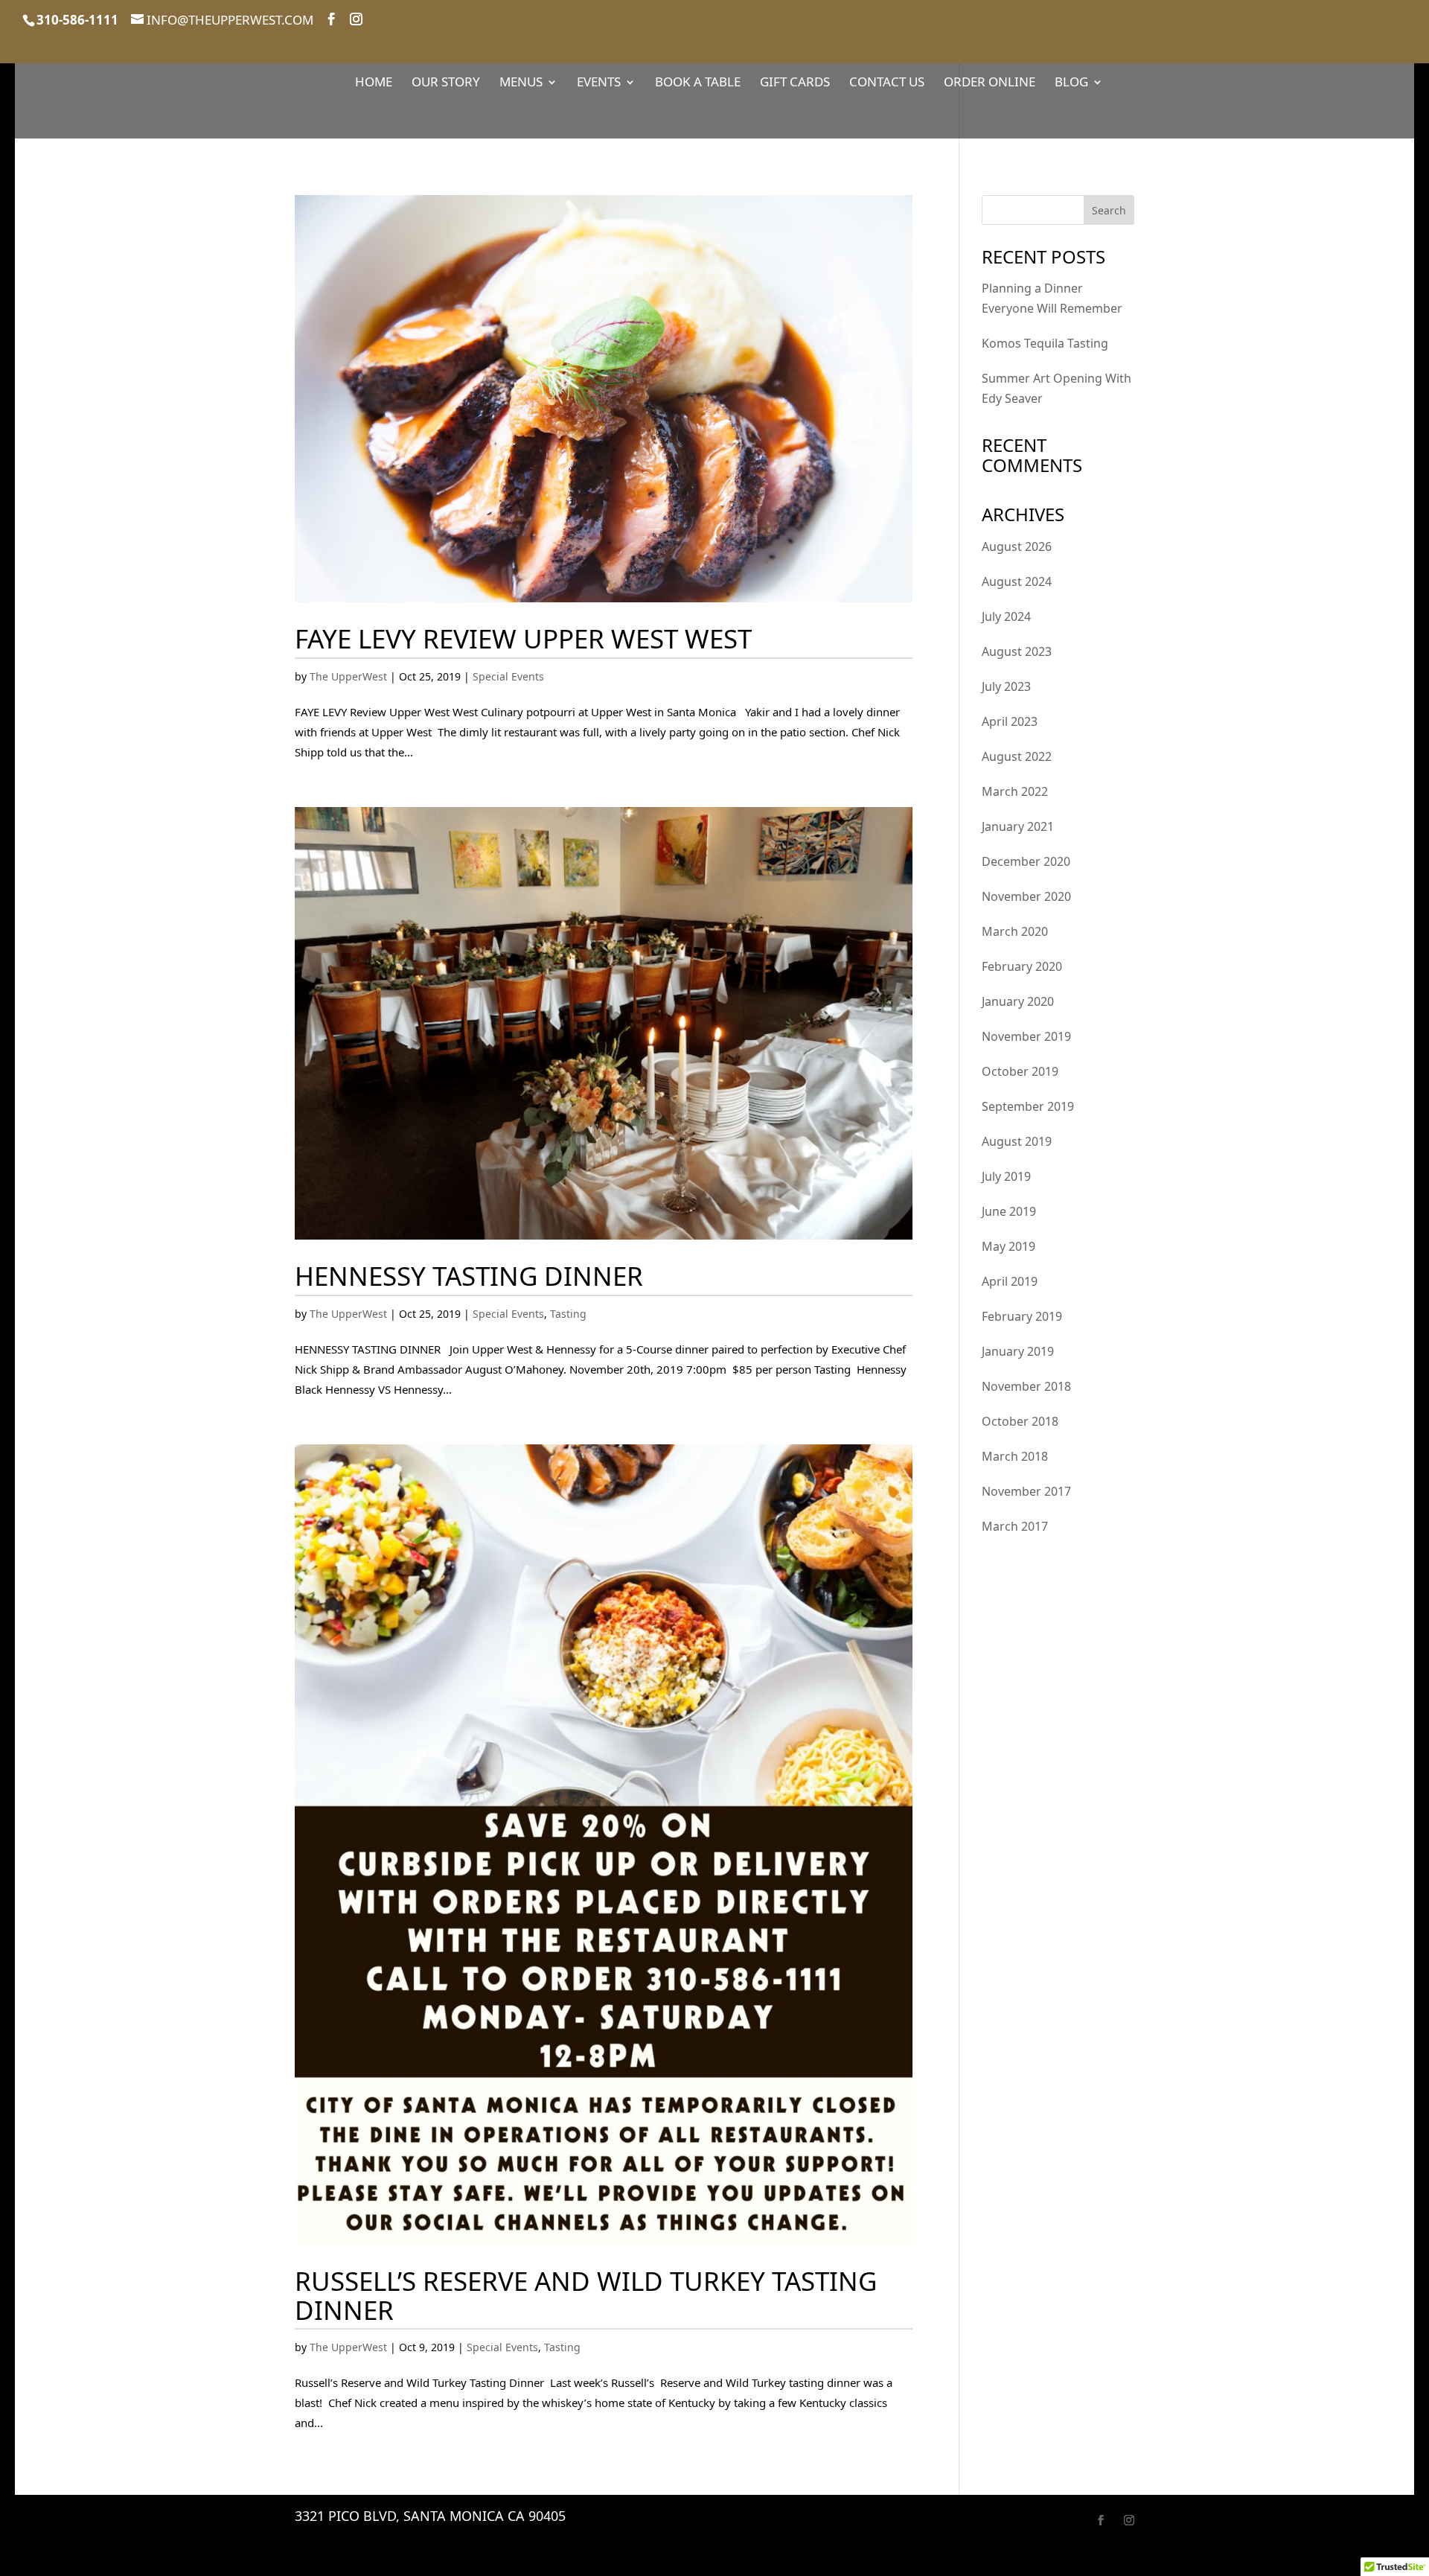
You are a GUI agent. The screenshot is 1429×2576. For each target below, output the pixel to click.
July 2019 (1006, 1176)
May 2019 (1008, 1246)
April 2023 (1010, 721)
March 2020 (1015, 931)
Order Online (990, 83)
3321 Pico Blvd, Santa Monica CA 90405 (430, 2516)
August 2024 (1017, 581)
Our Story (446, 83)
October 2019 (1020, 1071)
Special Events (508, 676)
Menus (521, 83)
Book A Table (698, 83)
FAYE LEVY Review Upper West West (523, 638)
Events (599, 83)
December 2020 (1026, 861)
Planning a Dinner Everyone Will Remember (1052, 298)
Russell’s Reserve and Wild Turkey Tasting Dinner (586, 2295)
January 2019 (1018, 1351)
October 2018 (1020, 1421)
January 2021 (1018, 826)
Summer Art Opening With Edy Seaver (1056, 388)
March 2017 (1015, 1526)
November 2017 (1026, 1491)
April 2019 (1010, 1281)
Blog (1071, 83)
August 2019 (1017, 1141)
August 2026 (1017, 546)
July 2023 (1006, 686)
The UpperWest (348, 676)
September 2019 (1028, 1106)
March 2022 (1015, 791)
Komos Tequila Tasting (1045, 343)
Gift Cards (795, 83)
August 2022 (1017, 756)
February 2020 (1022, 966)
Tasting (568, 1314)
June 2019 (1009, 1211)
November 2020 (1026, 896)
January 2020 (1018, 1001)
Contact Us (887, 83)
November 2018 (1026, 1386)
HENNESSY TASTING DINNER (469, 1276)
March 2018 (1015, 1456)
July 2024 (1006, 616)
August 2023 (1017, 651)
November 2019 (1026, 1036)
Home (374, 83)
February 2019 (1022, 1316)
